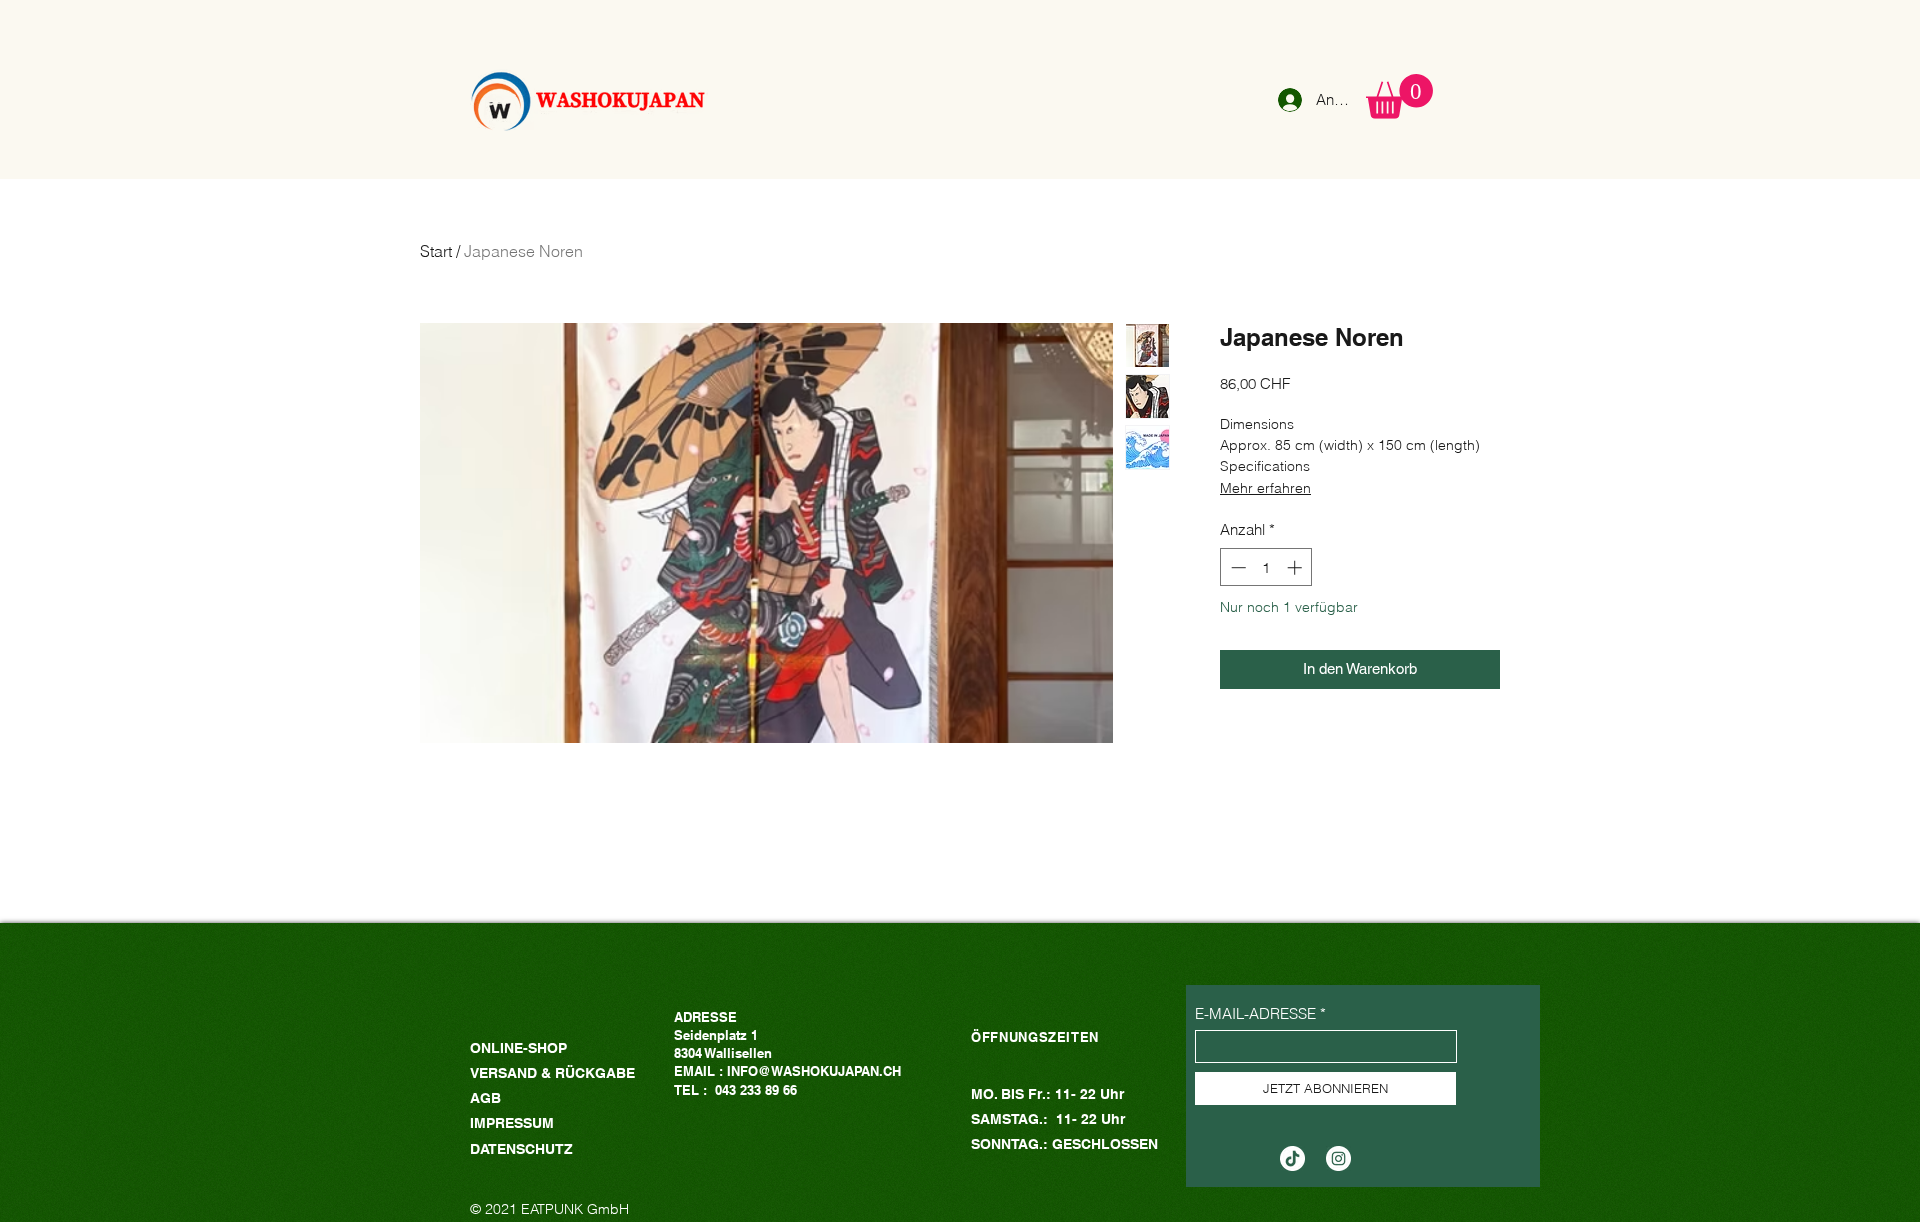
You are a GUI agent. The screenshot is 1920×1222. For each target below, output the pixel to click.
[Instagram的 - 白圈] (1338, 1158)
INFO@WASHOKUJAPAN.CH (814, 1071)
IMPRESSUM (512, 1123)
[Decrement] (1236, 567)
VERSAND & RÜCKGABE (554, 1073)
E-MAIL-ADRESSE (1255, 1013)
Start (436, 251)
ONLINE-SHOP (518, 1048)
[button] (1399, 96)
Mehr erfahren (1265, 488)
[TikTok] (1292, 1158)
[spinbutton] (1266, 567)
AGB (485, 1098)
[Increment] (1296, 567)
